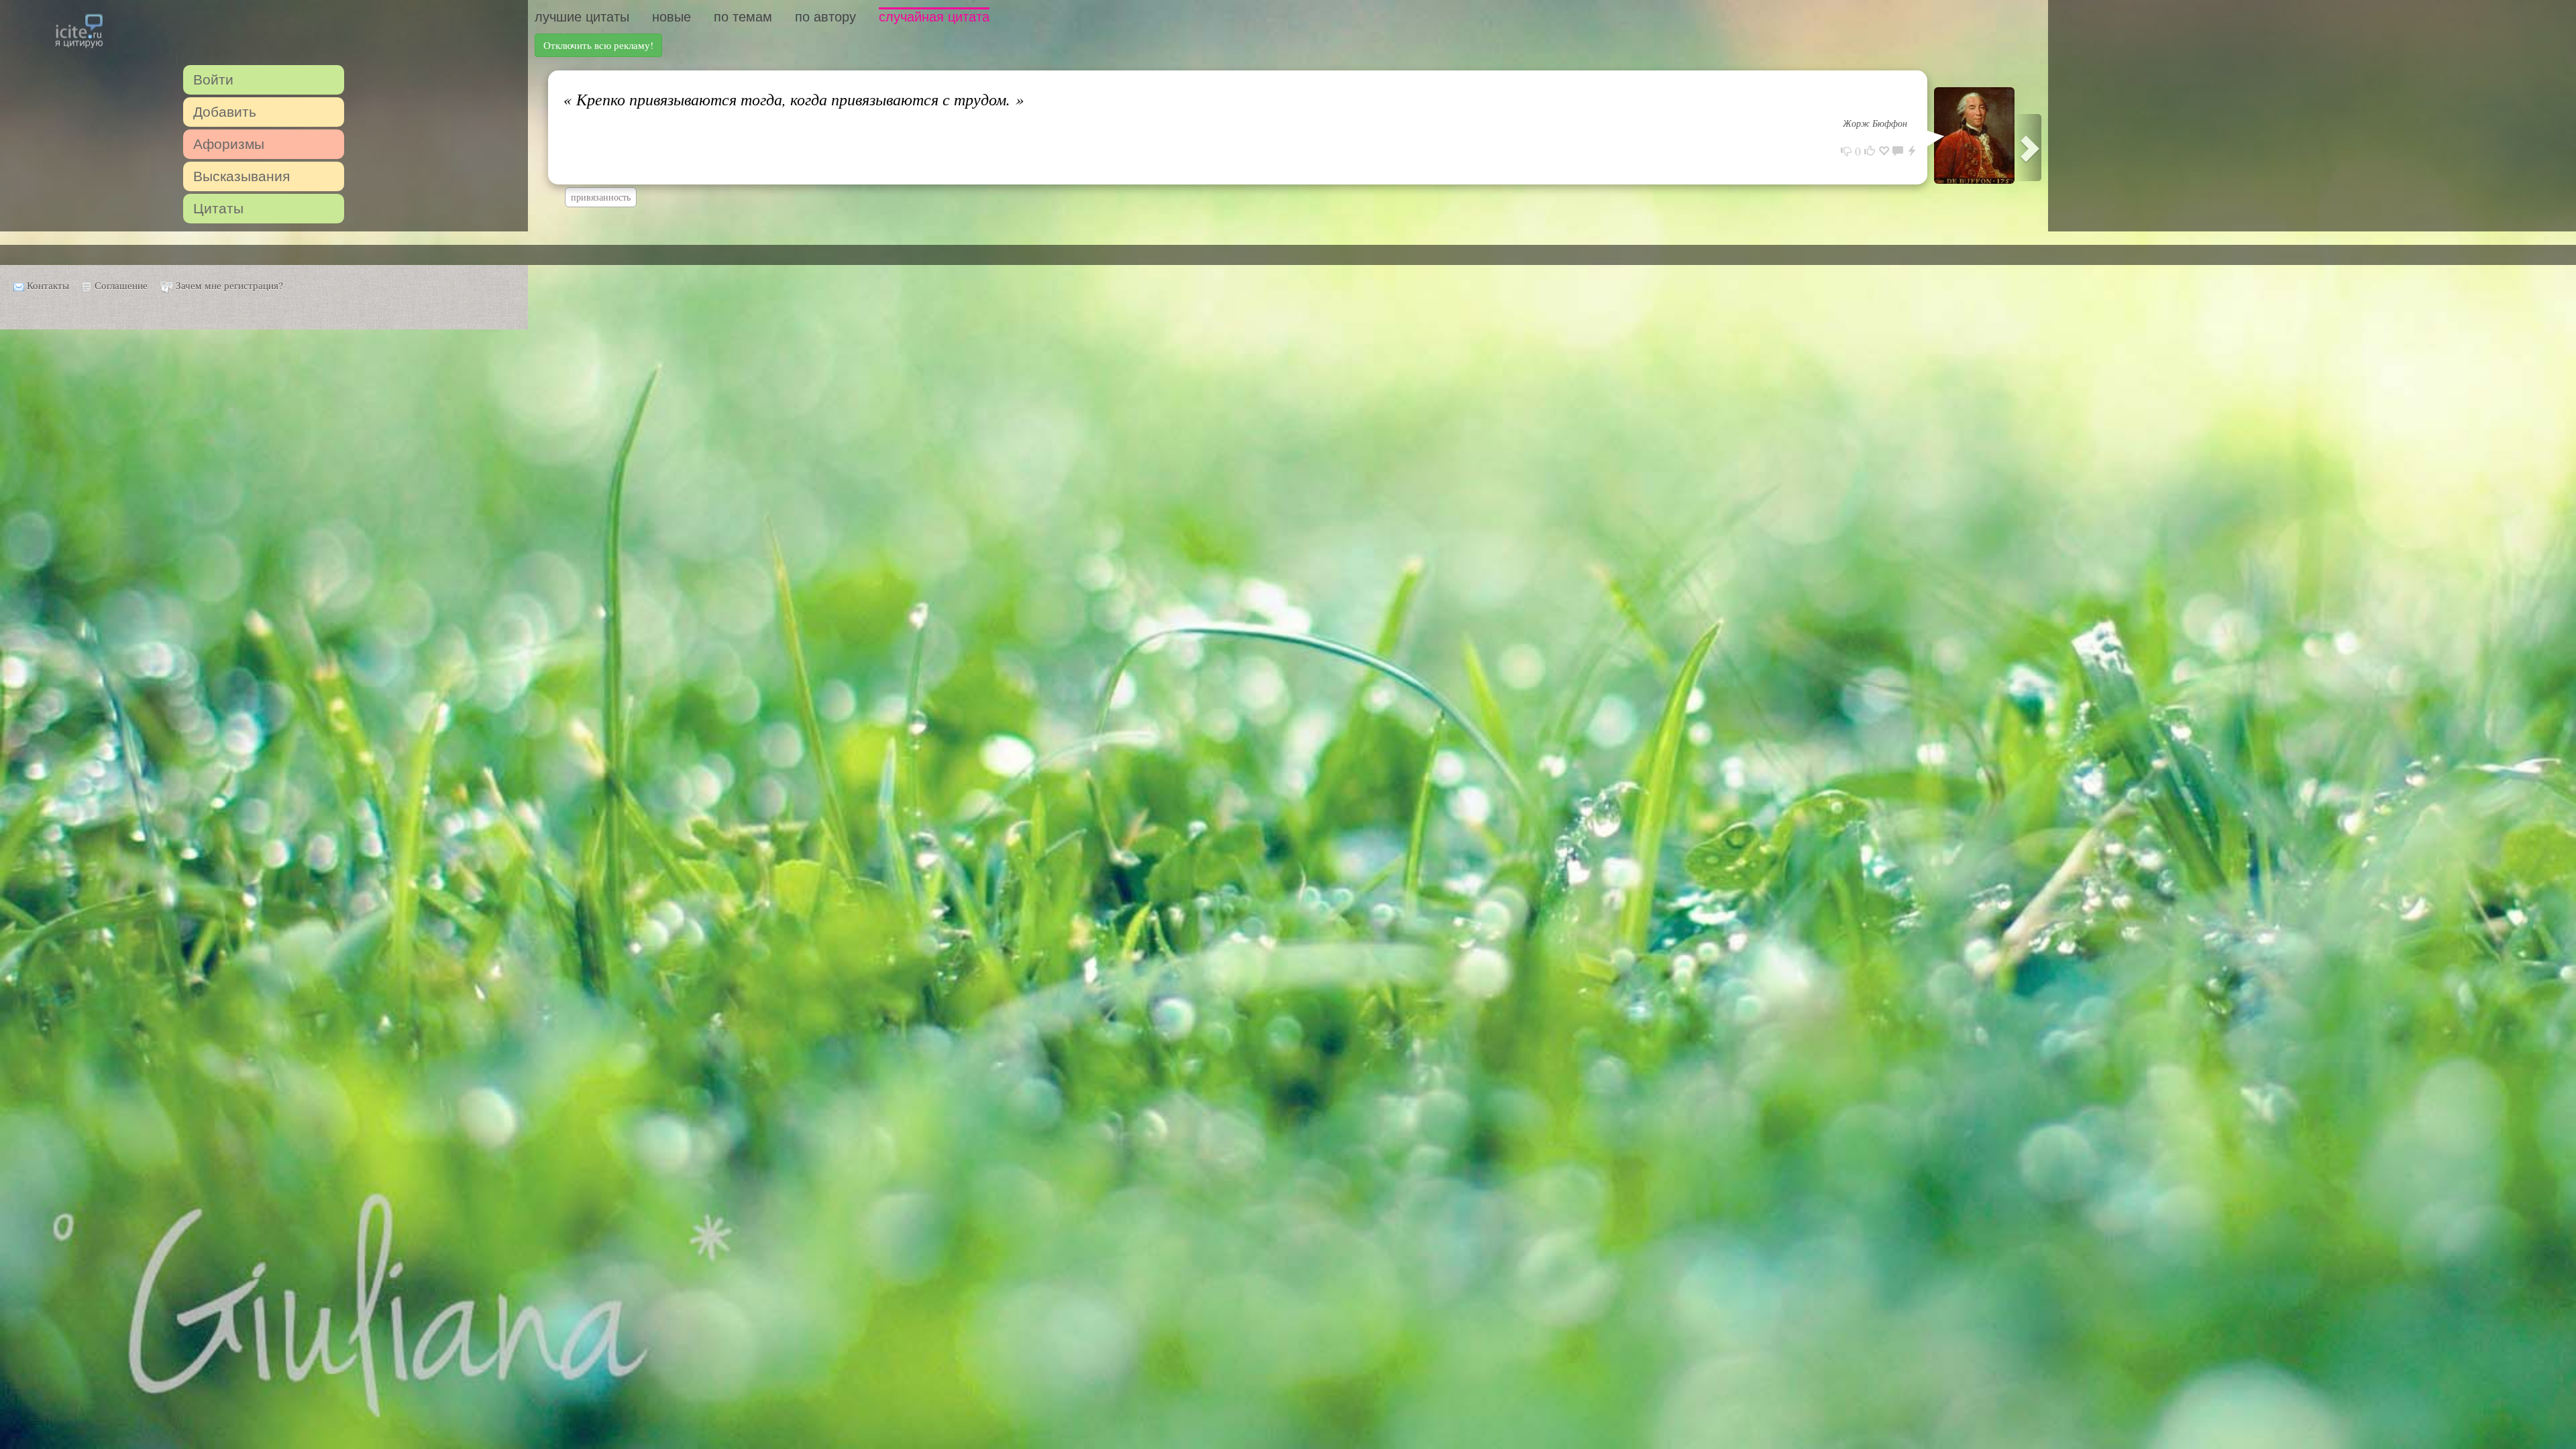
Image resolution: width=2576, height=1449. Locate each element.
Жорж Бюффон (1875, 123)
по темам (743, 17)
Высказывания (241, 176)
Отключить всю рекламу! (598, 45)
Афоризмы (229, 144)
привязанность (601, 197)
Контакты (48, 285)
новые (672, 17)
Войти (213, 79)
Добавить (225, 112)
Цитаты (218, 208)
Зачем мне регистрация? (229, 285)
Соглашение (121, 285)
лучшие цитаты (582, 17)
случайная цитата (934, 17)
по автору (825, 17)
